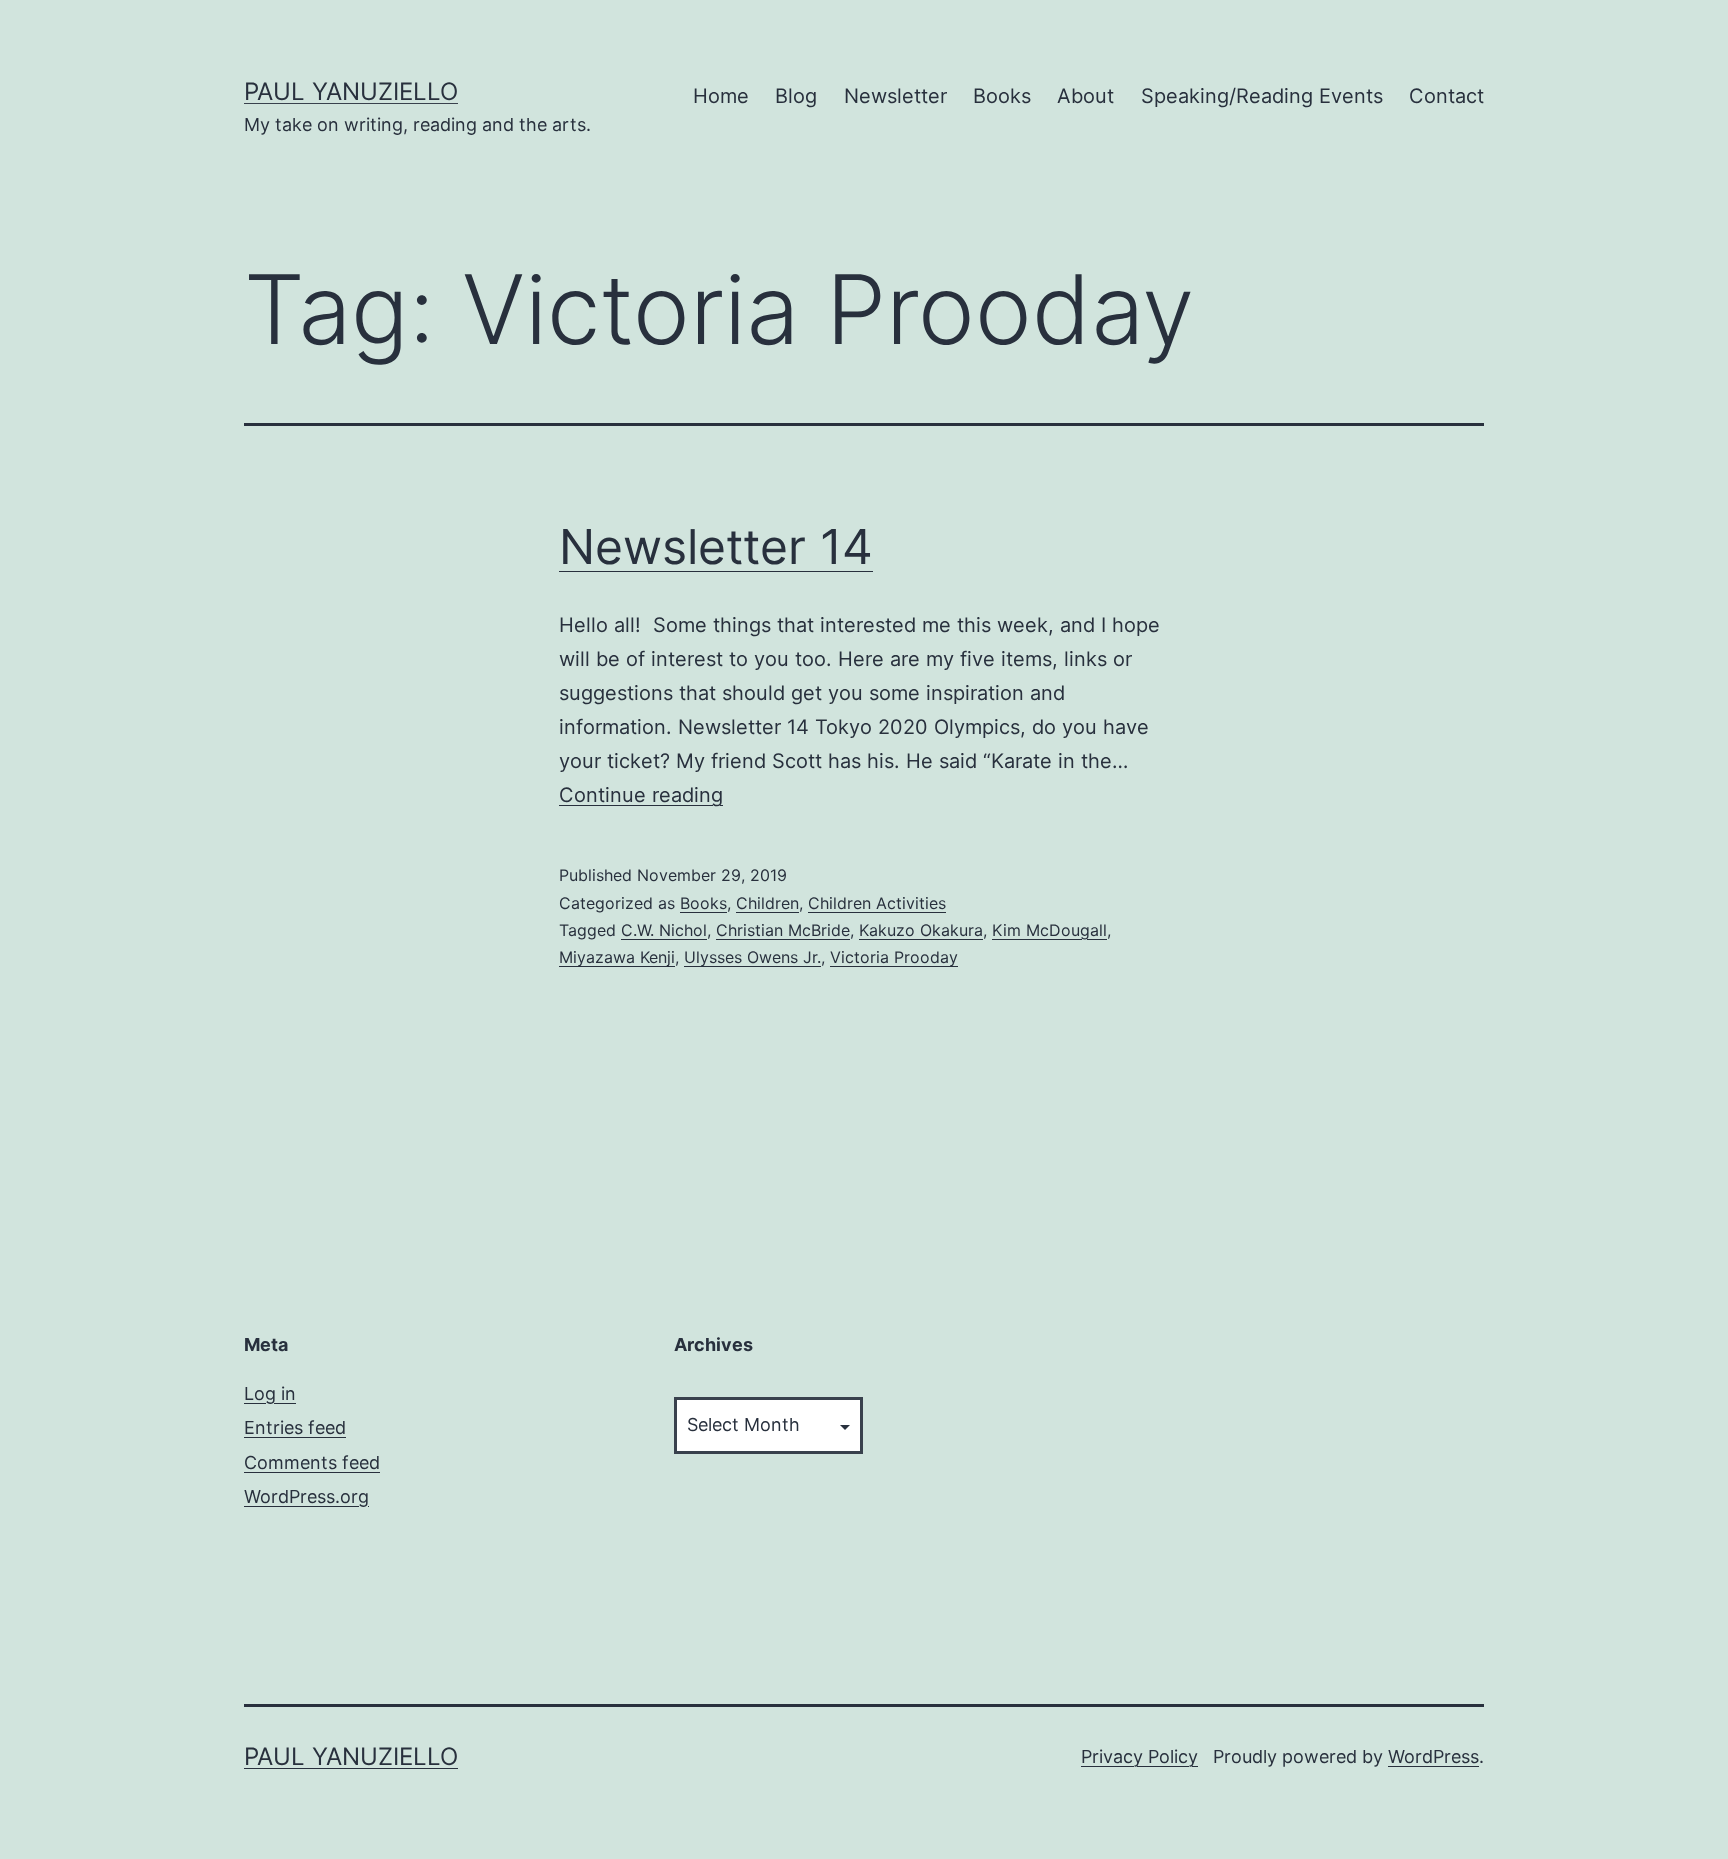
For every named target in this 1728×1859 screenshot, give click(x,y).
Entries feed (295, 1427)
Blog (796, 96)
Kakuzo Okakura (921, 930)
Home (721, 96)
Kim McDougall (1049, 930)
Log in (270, 1393)
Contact (1446, 96)
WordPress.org (306, 1496)
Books (1002, 96)
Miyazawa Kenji (617, 957)
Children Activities (877, 903)
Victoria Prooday (894, 957)
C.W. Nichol (664, 930)
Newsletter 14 (716, 546)
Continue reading (641, 795)
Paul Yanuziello (351, 91)
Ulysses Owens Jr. (752, 957)
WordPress (1433, 1756)
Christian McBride (783, 930)
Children (767, 903)
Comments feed (312, 1462)
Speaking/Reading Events (1262, 96)
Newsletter (895, 96)
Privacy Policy (1139, 1756)
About (1085, 96)
